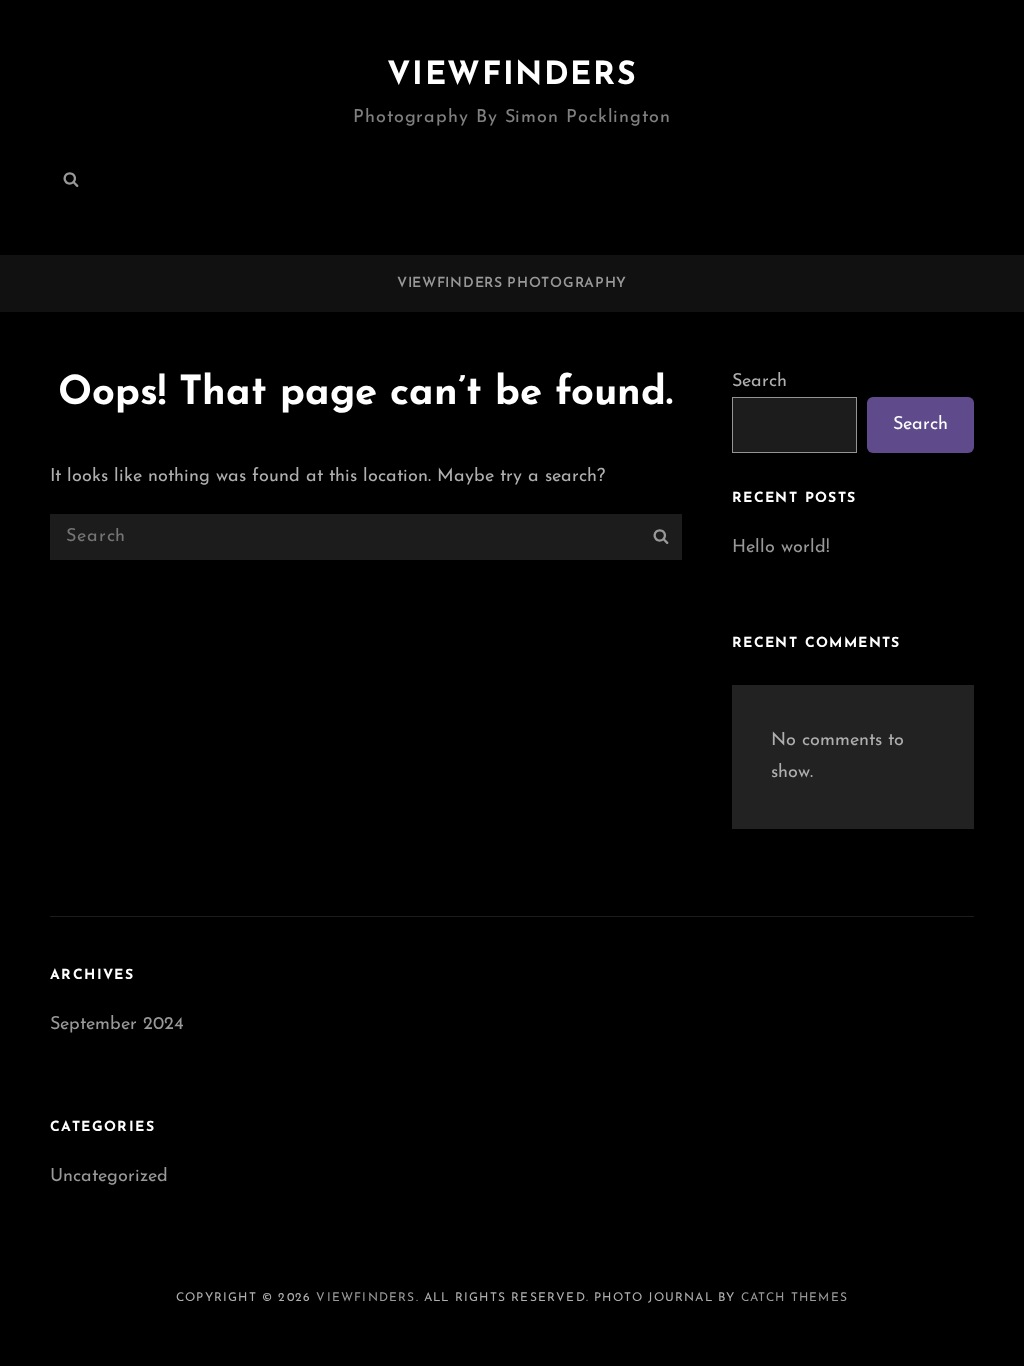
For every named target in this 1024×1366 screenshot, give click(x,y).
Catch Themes (794, 1298)
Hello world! (781, 548)
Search (759, 382)
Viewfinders (512, 76)
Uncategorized (109, 1177)
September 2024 (117, 1025)
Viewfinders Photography (512, 283)
